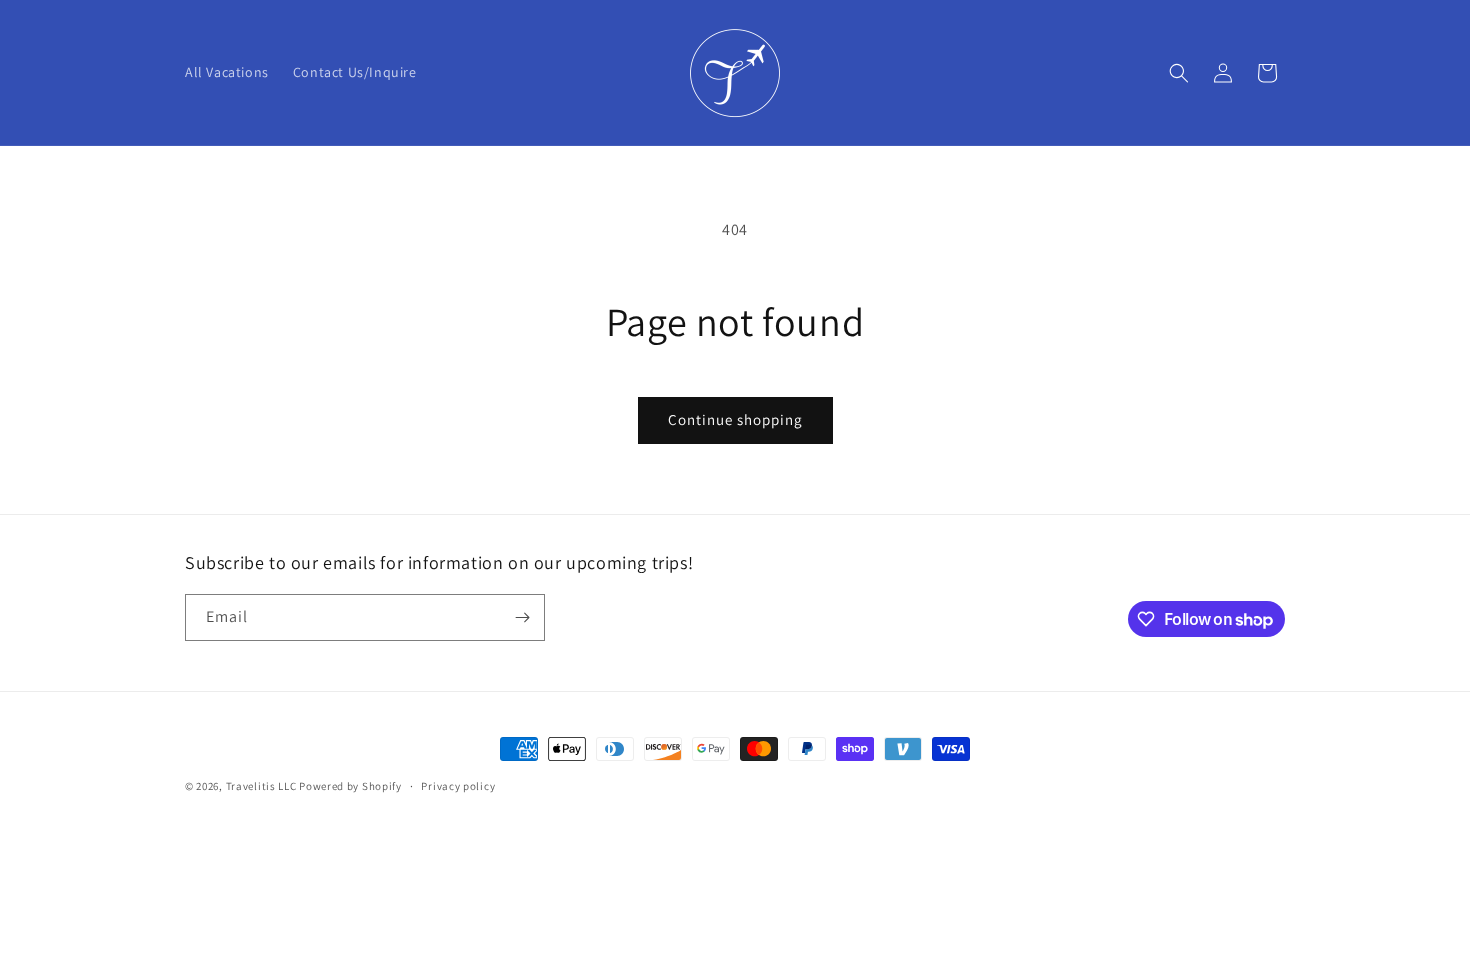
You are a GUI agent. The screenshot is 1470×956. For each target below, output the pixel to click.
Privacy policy (458, 786)
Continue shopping (735, 419)
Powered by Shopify (350, 786)
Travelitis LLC (261, 786)
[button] (1179, 73)
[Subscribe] (522, 617)
